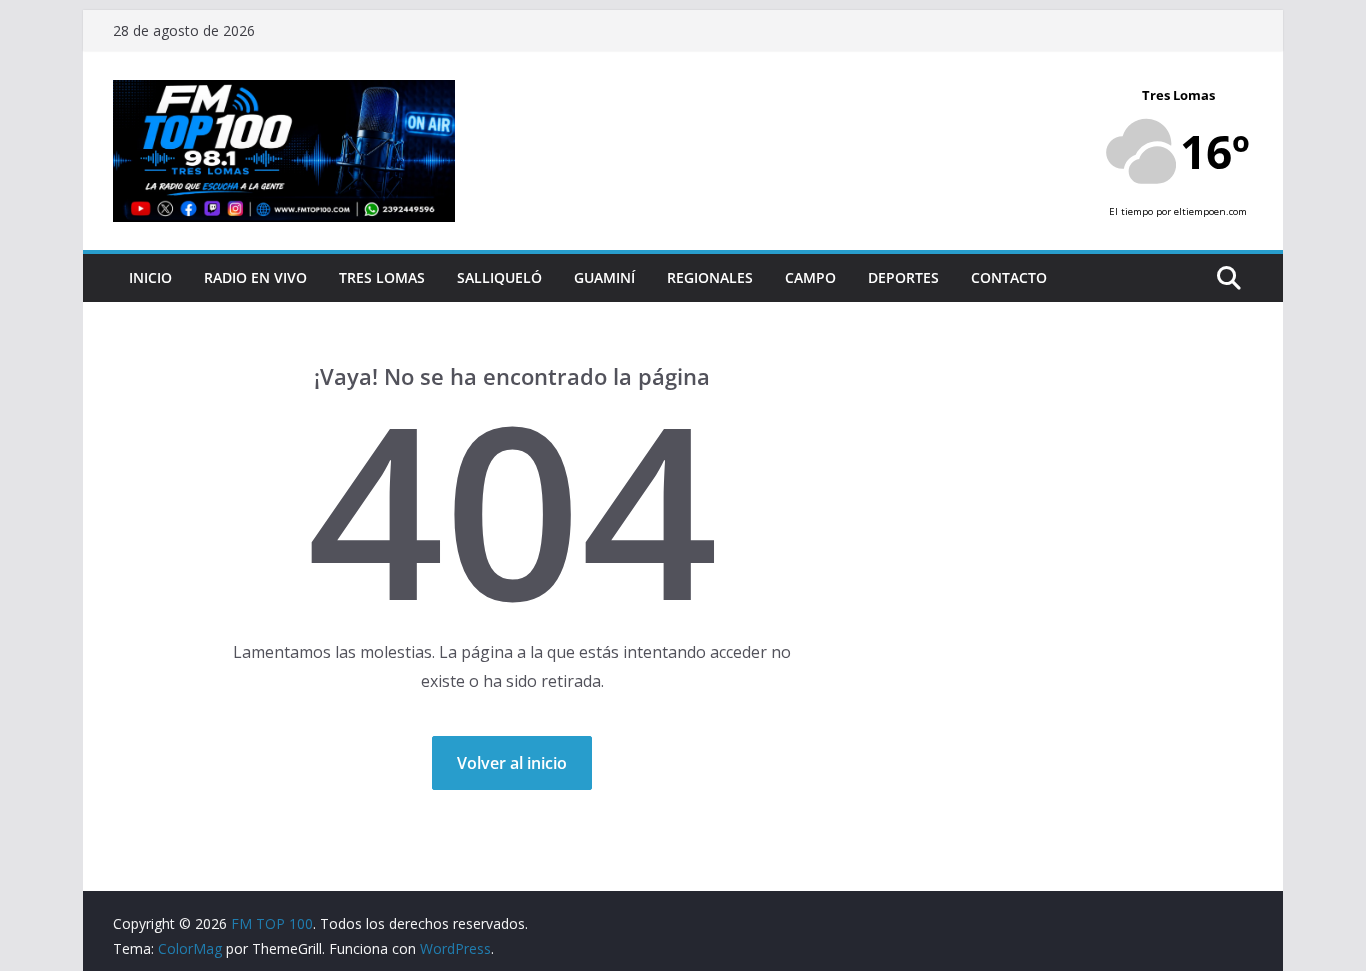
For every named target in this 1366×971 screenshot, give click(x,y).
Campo (810, 277)
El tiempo (1131, 211)
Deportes (903, 277)
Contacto (1009, 277)
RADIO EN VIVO (255, 277)
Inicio (150, 277)
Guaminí (604, 277)
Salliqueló (499, 277)
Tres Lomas (382, 277)
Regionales (710, 277)
